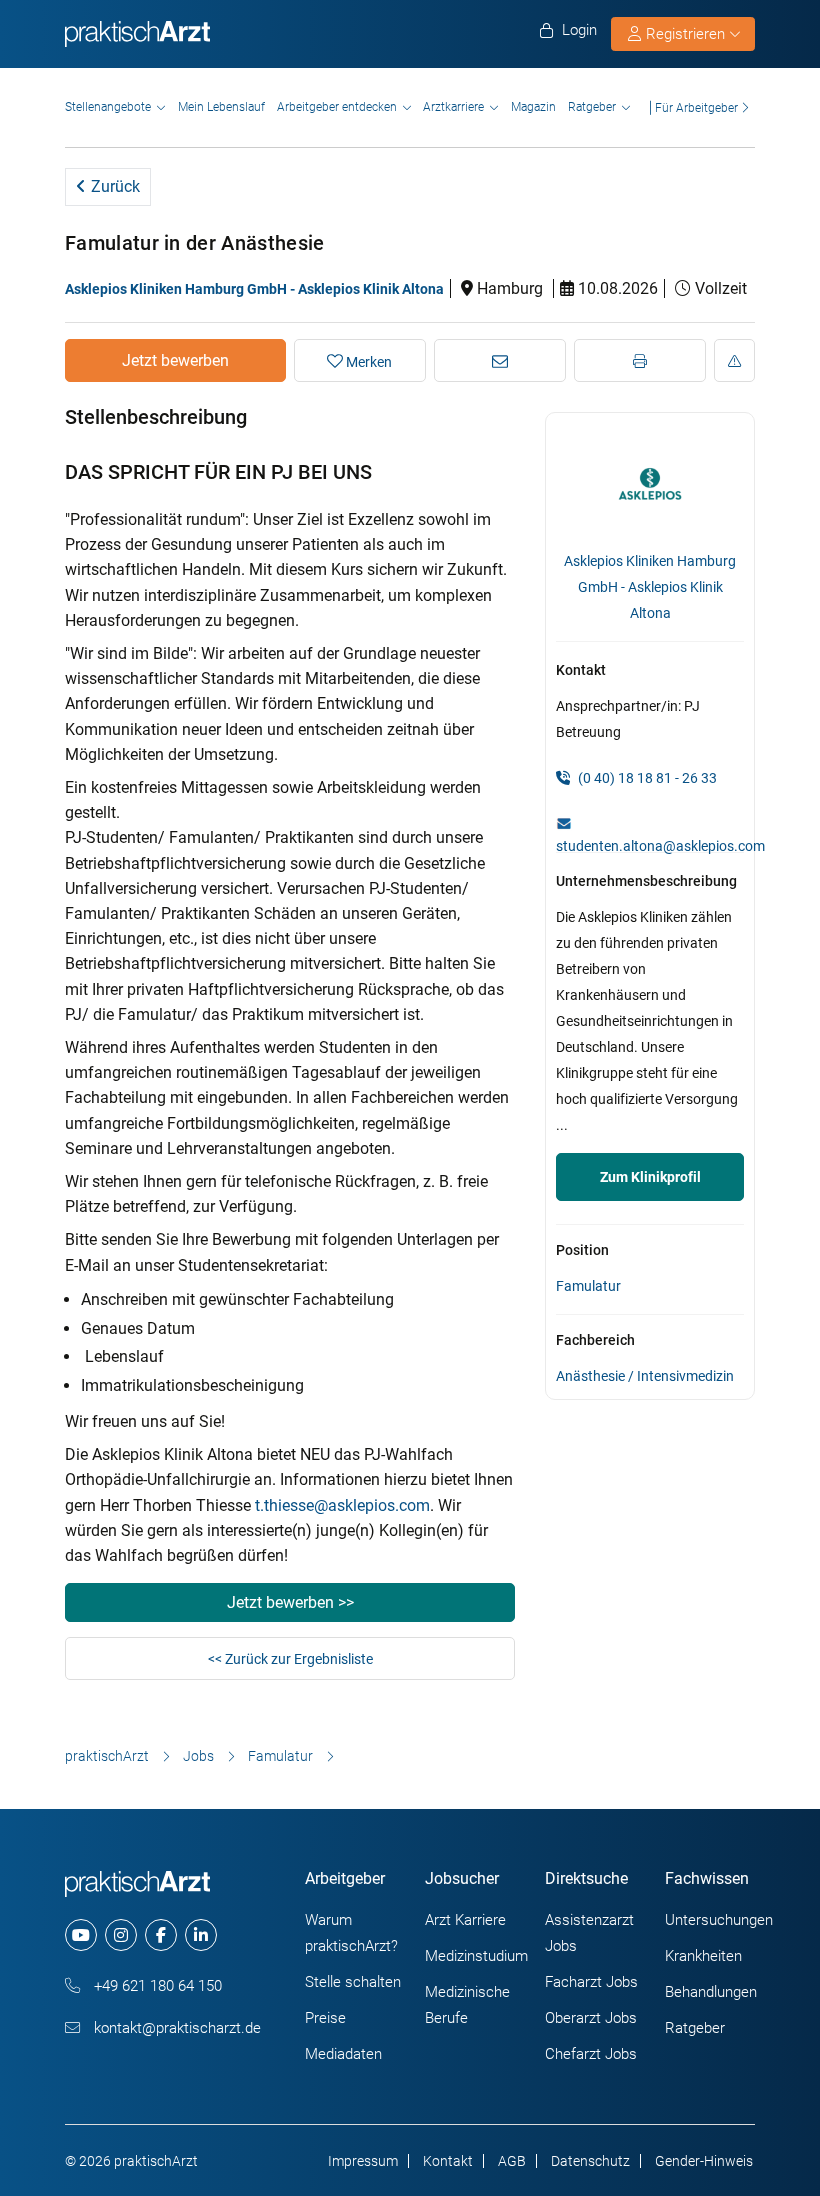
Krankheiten (703, 1956)
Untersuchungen (719, 1920)
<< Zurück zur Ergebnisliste (290, 1659)
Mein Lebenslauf (221, 107)
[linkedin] (201, 1935)
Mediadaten (343, 2054)
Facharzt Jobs (591, 1982)
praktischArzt (107, 1756)
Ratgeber (592, 107)
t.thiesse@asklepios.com (342, 1505)
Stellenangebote (108, 107)
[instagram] (121, 1935)
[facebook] (161, 1935)
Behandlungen (711, 1992)
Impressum (363, 2161)
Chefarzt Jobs (591, 2054)
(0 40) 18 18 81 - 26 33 (646, 778)
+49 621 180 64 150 (156, 1986)
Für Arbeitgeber (696, 107)
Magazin (533, 107)
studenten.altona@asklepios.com (660, 846)
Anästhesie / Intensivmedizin (645, 1376)
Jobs (198, 1756)
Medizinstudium (476, 1956)
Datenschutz (590, 2161)
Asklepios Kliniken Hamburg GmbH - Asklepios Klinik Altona (254, 289)
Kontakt (448, 2161)
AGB (512, 2161)
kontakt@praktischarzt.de (175, 2028)
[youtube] (81, 1935)
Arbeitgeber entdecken (337, 107)
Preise (325, 2018)
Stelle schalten (353, 1982)
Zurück (113, 186)
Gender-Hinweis (704, 2161)
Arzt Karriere (465, 1920)
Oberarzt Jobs (591, 2018)
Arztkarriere (453, 107)
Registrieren (685, 34)
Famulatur (588, 1286)
